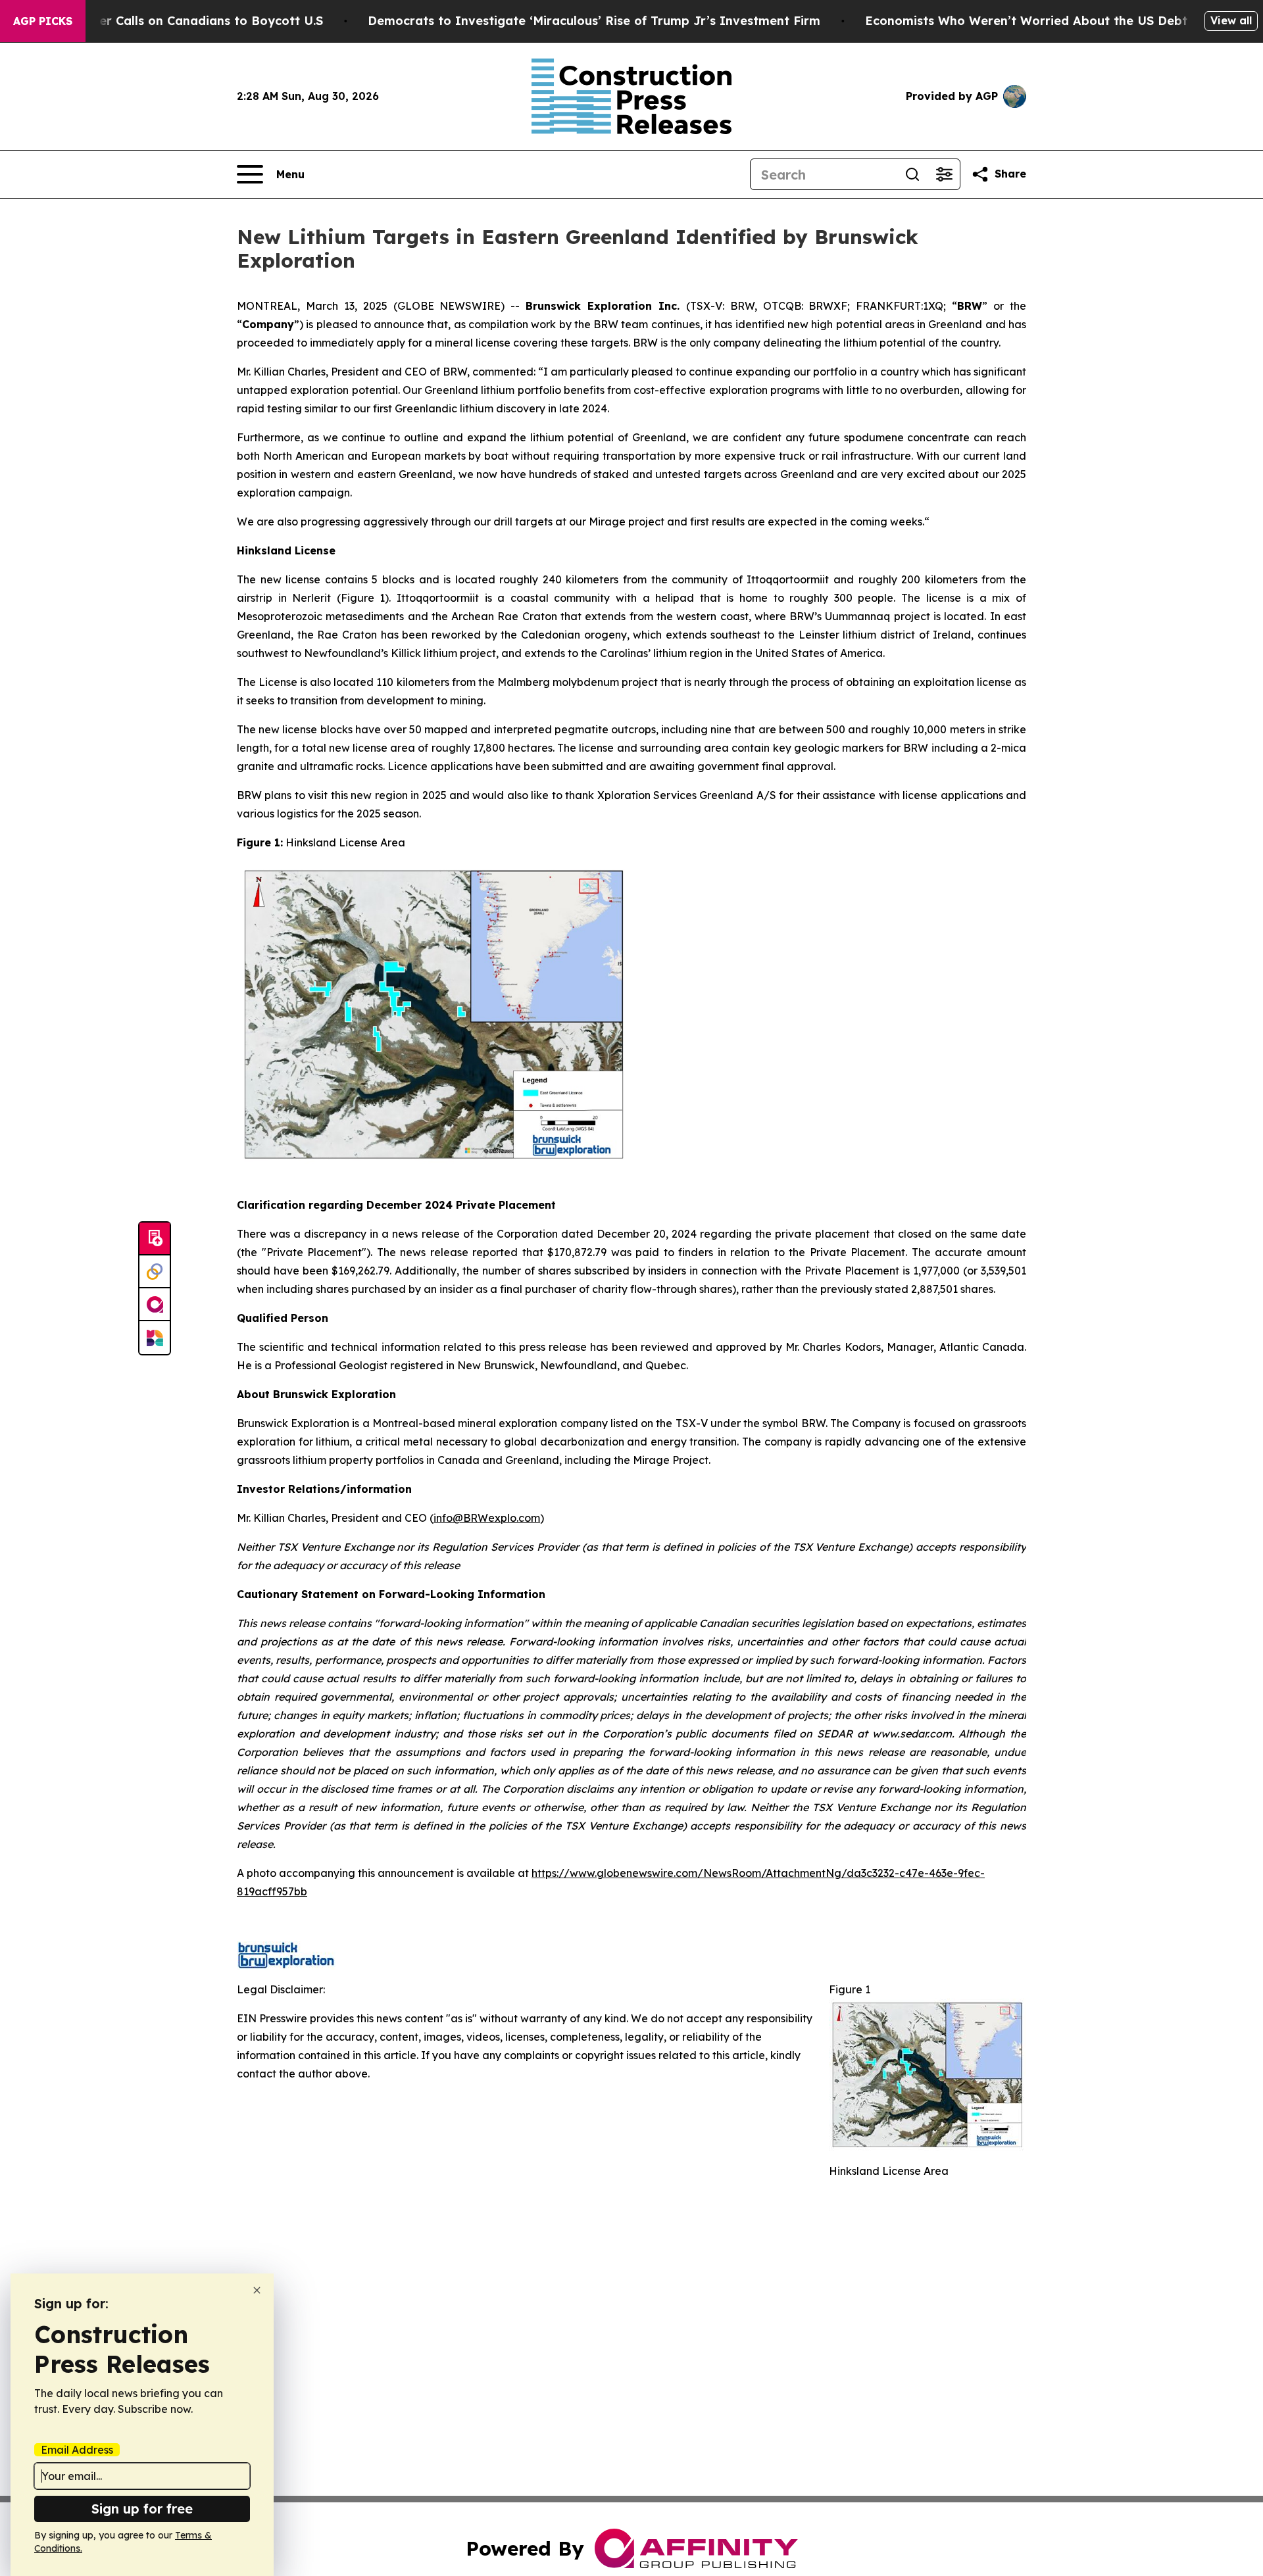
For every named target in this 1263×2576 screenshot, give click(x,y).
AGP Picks (43, 21)
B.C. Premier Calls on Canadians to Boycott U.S (181, 21)
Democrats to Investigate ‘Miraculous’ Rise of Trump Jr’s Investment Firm (594, 21)
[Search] (912, 174)
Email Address (77, 2450)
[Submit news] (155, 1239)
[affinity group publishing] (155, 1305)
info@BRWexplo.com (487, 1518)
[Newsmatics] (155, 1338)
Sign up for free (142, 2509)
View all (1231, 20)
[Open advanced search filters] (944, 174)
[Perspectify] (155, 1272)
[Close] (257, 2290)
